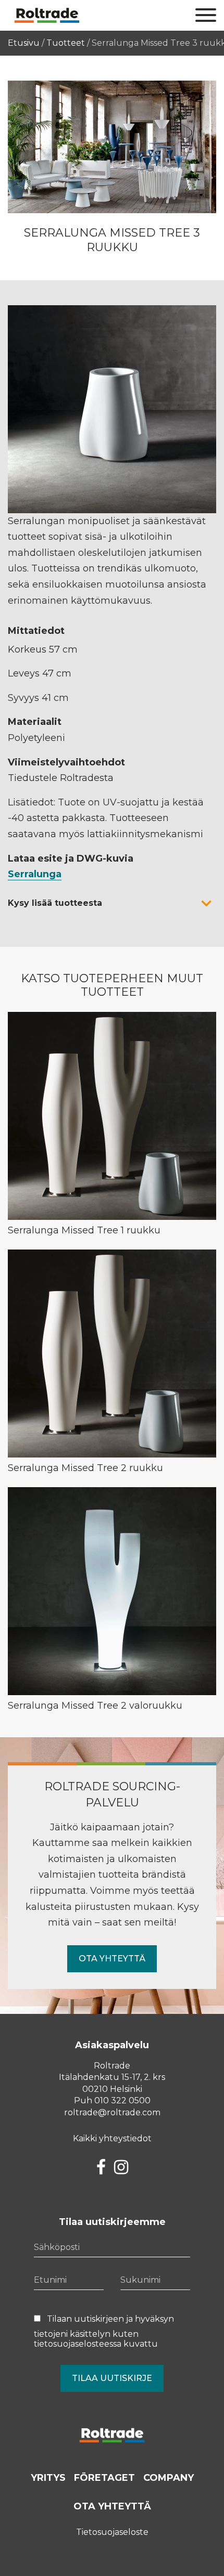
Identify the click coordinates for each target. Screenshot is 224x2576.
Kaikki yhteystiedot (112, 2138)
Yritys (48, 2478)
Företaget (104, 2478)
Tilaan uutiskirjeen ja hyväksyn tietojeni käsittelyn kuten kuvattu (104, 2331)
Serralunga (35, 874)
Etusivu (24, 43)
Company (169, 2478)
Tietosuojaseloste (112, 2532)
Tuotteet (66, 43)
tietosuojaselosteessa (78, 2344)
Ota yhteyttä (112, 1959)
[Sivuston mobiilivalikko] (206, 16)
